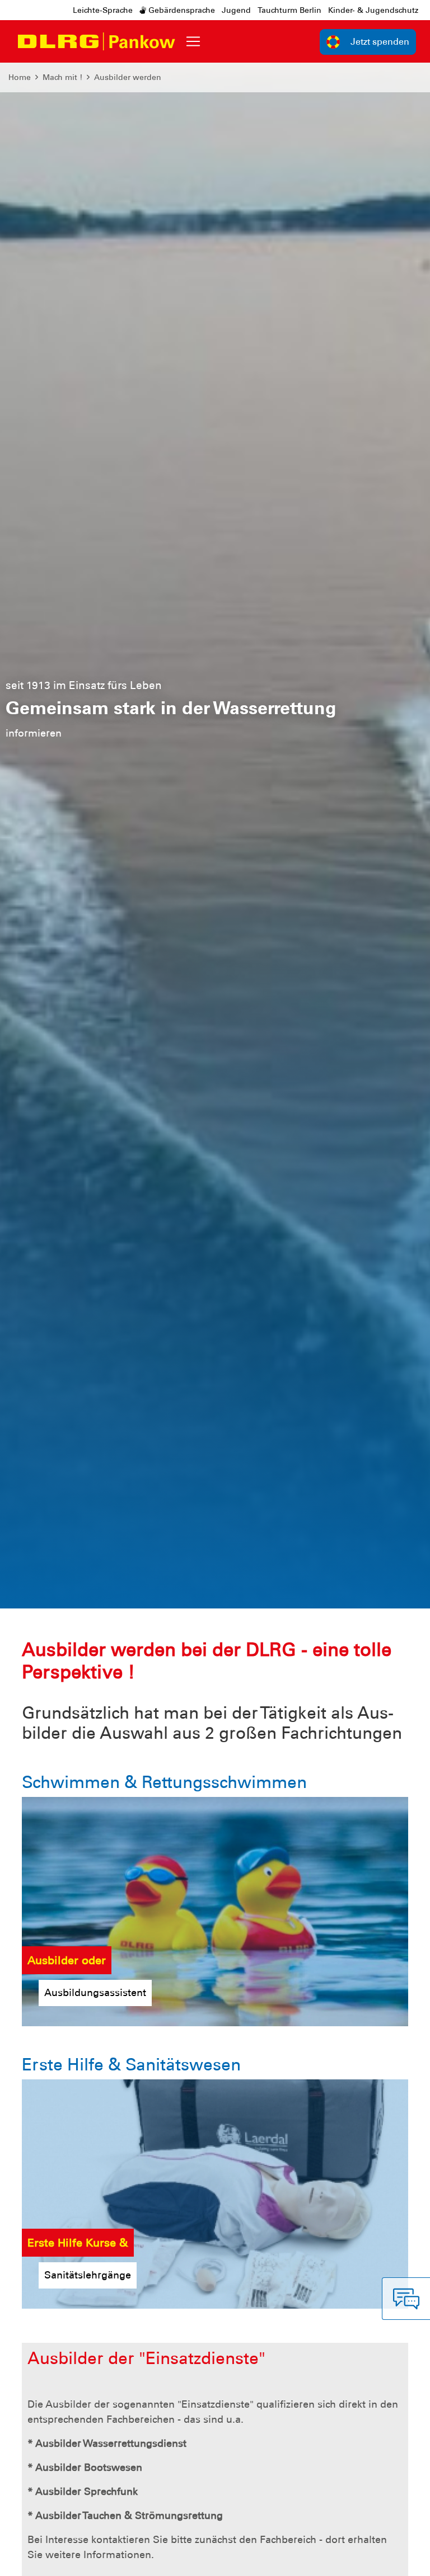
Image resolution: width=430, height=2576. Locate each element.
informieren (42, 746)
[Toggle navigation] (193, 41)
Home (20, 77)
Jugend (236, 10)
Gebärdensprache (181, 10)
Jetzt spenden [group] (380, 42)
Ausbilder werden (128, 77)
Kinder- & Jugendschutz (373, 10)
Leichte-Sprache (103, 10)
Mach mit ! (62, 77)
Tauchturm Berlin (289, 10)
